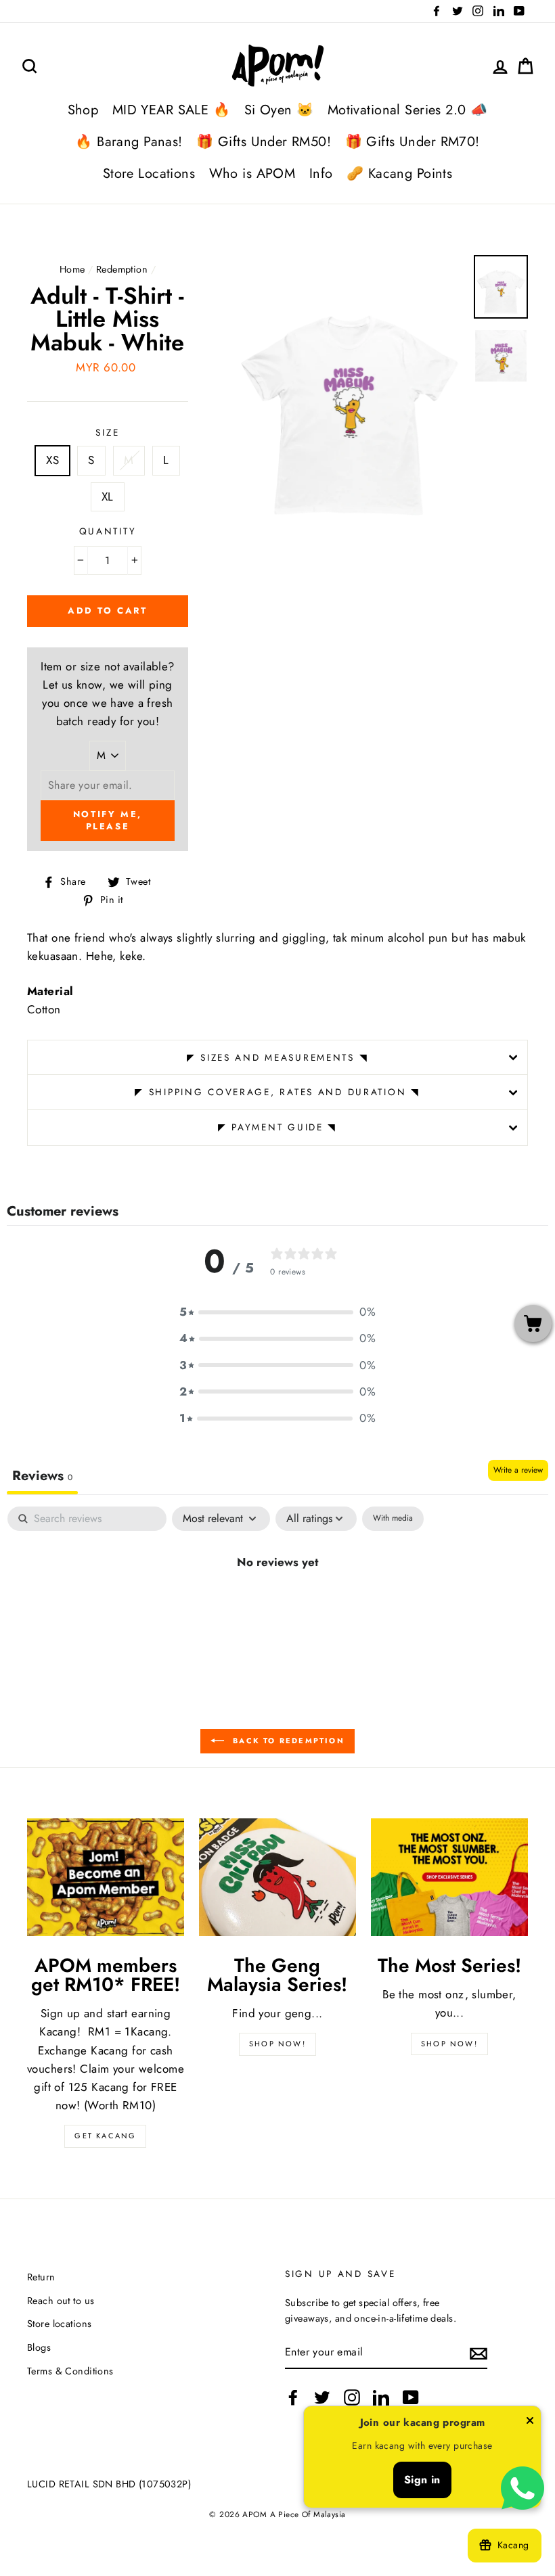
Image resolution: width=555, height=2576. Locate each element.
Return (41, 2277)
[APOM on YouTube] (411, 2398)
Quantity (108, 531)
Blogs (39, 2347)
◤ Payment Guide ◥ (277, 1127)
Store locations (59, 2324)
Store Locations (149, 174)
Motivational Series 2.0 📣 (408, 110)
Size (107, 432)
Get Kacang (105, 2136)
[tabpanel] (277, 1607)
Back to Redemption (287, 1741)
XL (108, 497)
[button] (277, 1312)
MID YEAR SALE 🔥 (171, 110)
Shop (83, 110)
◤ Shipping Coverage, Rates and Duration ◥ (277, 1092)
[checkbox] (393, 1519)
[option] (349, 392)
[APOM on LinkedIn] (381, 2398)
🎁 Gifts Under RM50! (264, 142)
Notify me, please (108, 820)
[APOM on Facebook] (293, 2398)
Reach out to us (61, 2301)
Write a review (518, 1470)
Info (321, 174)
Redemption (122, 269)
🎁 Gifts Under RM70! (413, 142)
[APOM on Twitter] (322, 2398)
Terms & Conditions (70, 2371)
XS (52, 460)
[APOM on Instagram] (352, 2398)
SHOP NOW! (277, 2044)
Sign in (422, 2480)
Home (72, 269)
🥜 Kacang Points (399, 174)
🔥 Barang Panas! (129, 142)
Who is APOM (252, 174)
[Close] (530, 2423)
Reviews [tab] (42, 1476)
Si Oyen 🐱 (279, 110)
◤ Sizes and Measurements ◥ (278, 1057)
